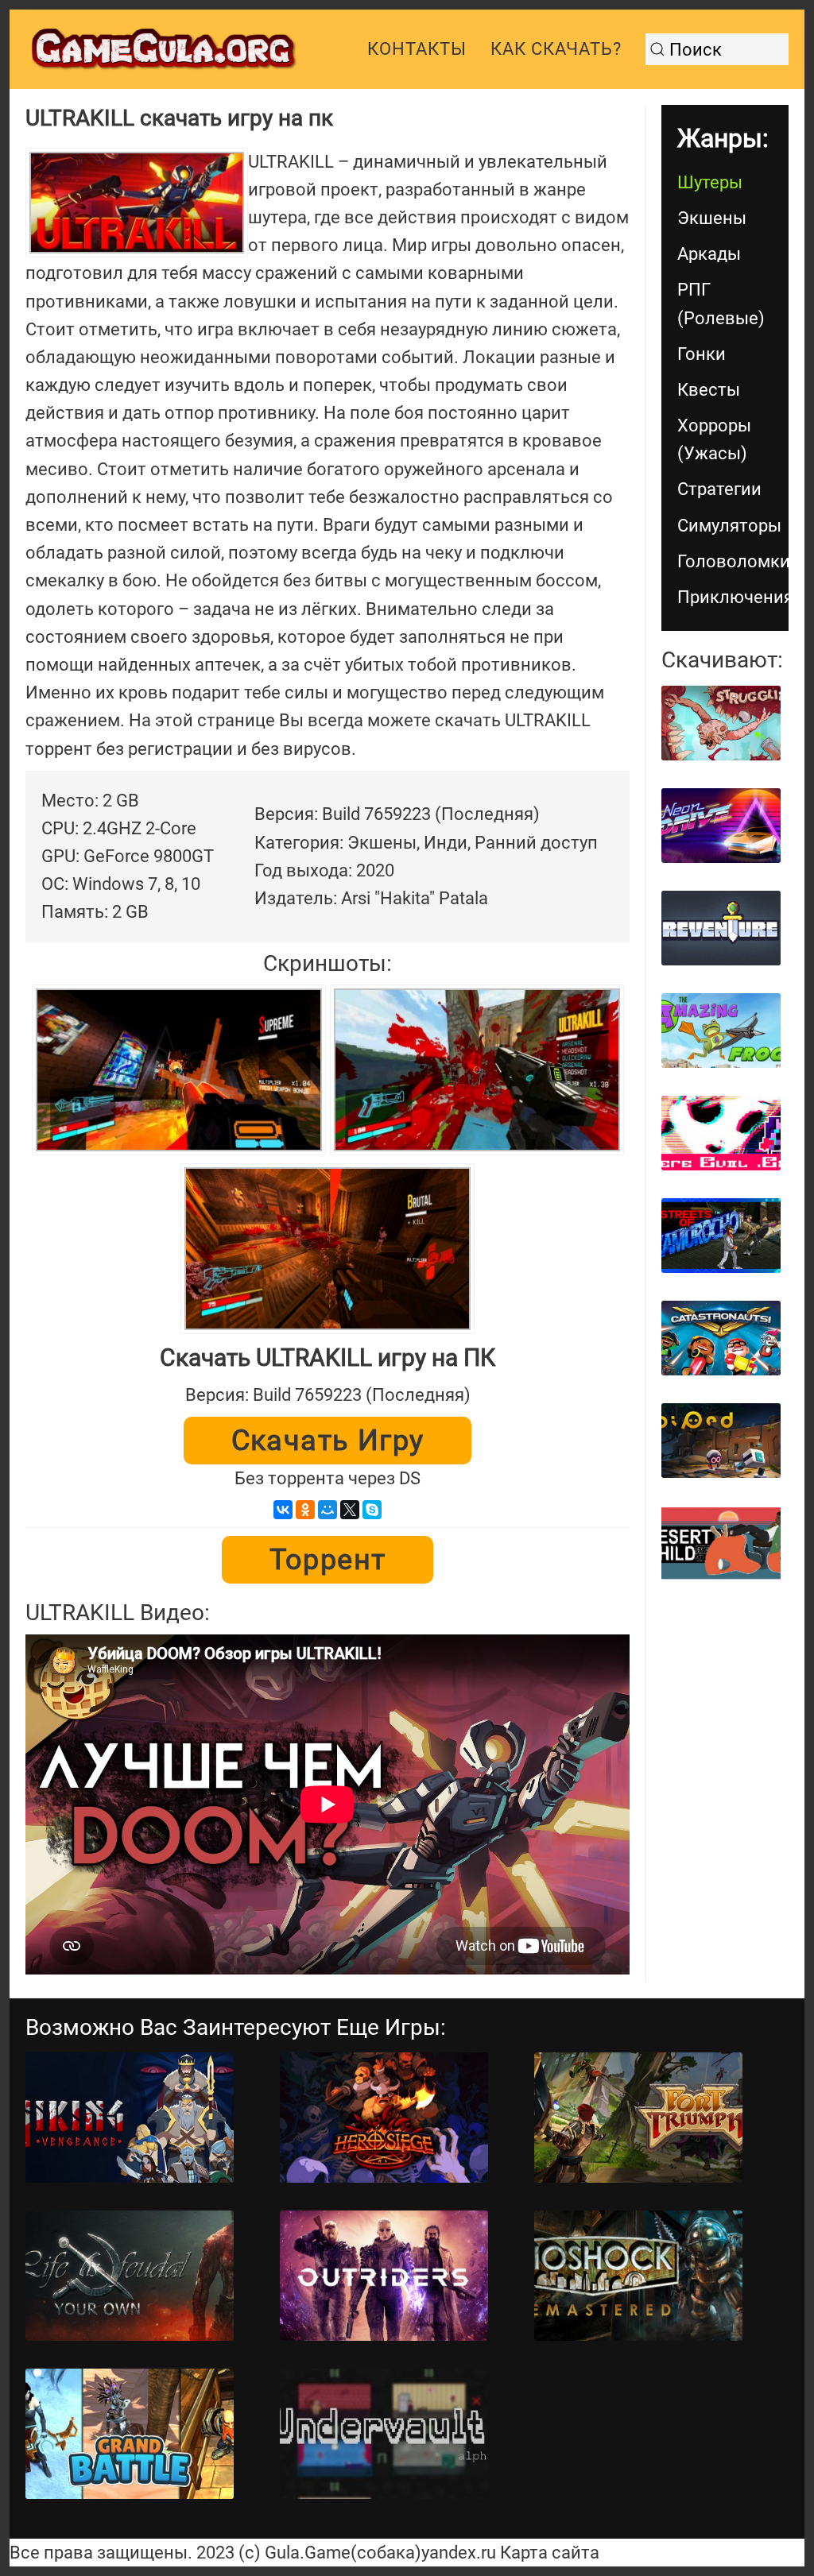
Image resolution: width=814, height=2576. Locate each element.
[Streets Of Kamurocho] (721, 1236)
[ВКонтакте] (283, 1510)
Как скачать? (556, 49)
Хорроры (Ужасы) (714, 439)
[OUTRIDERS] (384, 2276)
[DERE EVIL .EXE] (721, 1133)
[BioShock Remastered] (638, 2276)
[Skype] (372, 1510)
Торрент (328, 1560)
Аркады (709, 254)
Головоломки (733, 561)
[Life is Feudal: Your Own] (130, 2276)
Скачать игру (328, 1441)
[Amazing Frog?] (721, 1031)
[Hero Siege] (384, 2118)
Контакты (417, 49)
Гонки (702, 354)
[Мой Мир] (328, 1510)
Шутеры (710, 182)
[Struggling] (721, 723)
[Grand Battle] (130, 2434)
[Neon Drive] (721, 826)
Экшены (712, 218)
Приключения (733, 597)
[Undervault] (384, 2434)
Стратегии (719, 489)
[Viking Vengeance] (130, 2118)
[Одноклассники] (305, 1510)
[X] (350, 1510)
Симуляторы (729, 526)
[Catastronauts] (721, 1338)
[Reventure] (721, 928)
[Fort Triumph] (638, 2118)
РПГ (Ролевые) (721, 304)
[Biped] (721, 1441)
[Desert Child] (721, 1543)
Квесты (709, 390)
